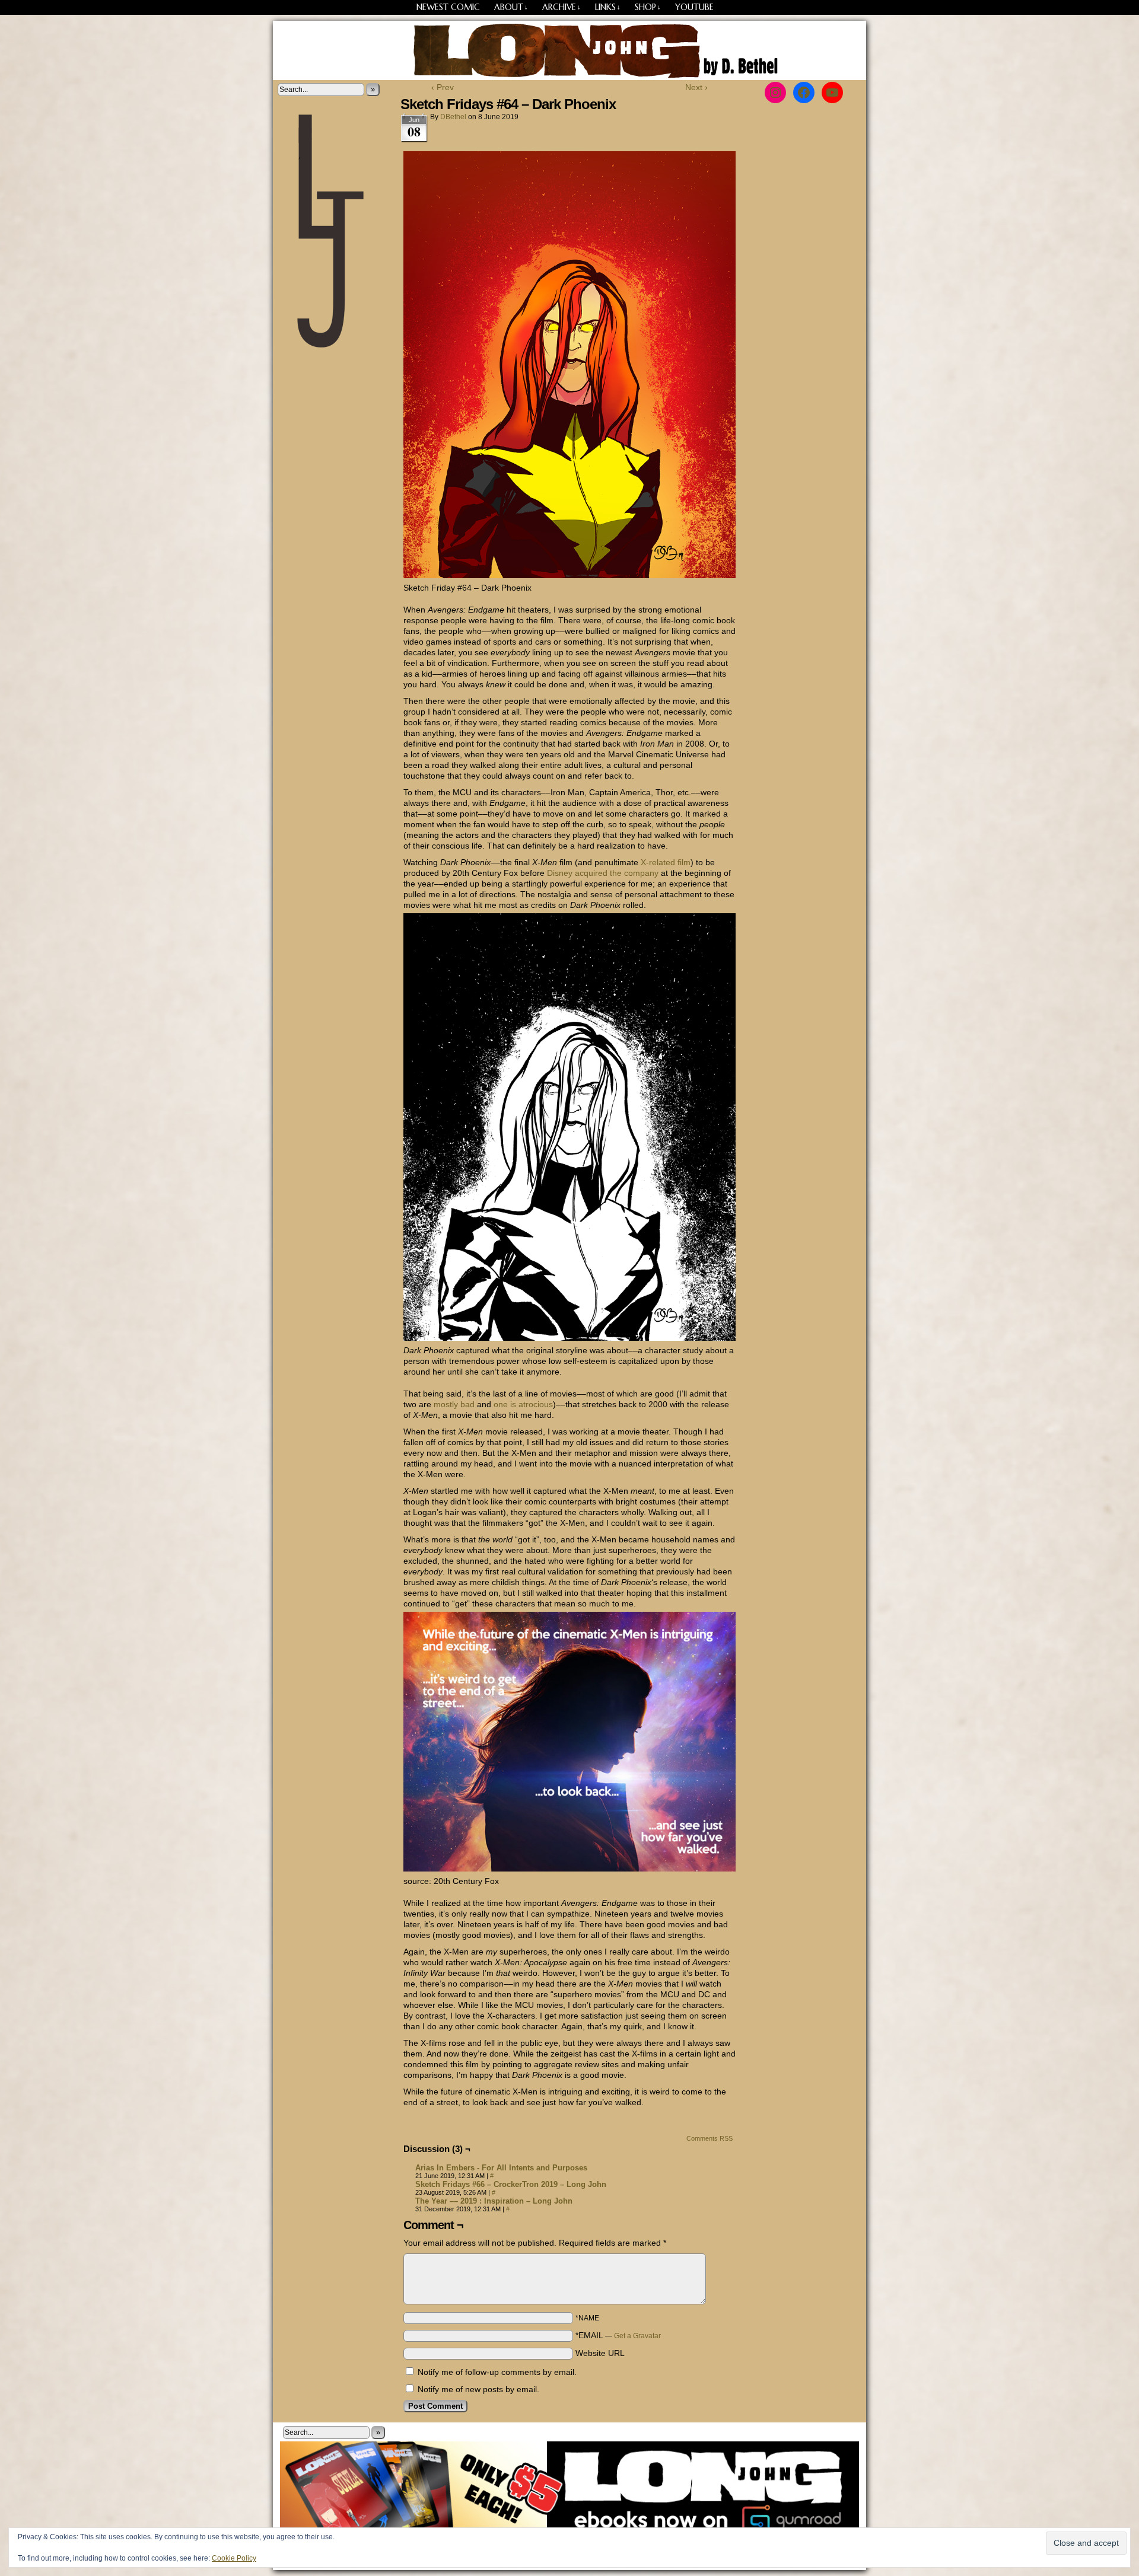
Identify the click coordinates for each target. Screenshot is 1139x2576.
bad (467, 1404)
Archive (561, 7)
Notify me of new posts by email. (478, 2389)
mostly (446, 1404)
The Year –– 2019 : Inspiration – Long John (494, 2201)
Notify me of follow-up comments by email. (497, 2372)
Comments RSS (710, 2138)
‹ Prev (443, 87)
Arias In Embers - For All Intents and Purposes (501, 2168)
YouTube (694, 7)
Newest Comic (448, 7)
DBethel (453, 117)
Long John (570, 50)
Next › (696, 87)
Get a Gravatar (637, 2336)
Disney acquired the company (603, 873)
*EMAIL (618, 2335)
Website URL (600, 2353)
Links (608, 7)
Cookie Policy (234, 2558)
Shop (648, 7)
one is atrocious (523, 1404)
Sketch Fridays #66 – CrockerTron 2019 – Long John (511, 2184)
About (511, 7)
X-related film (666, 862)
